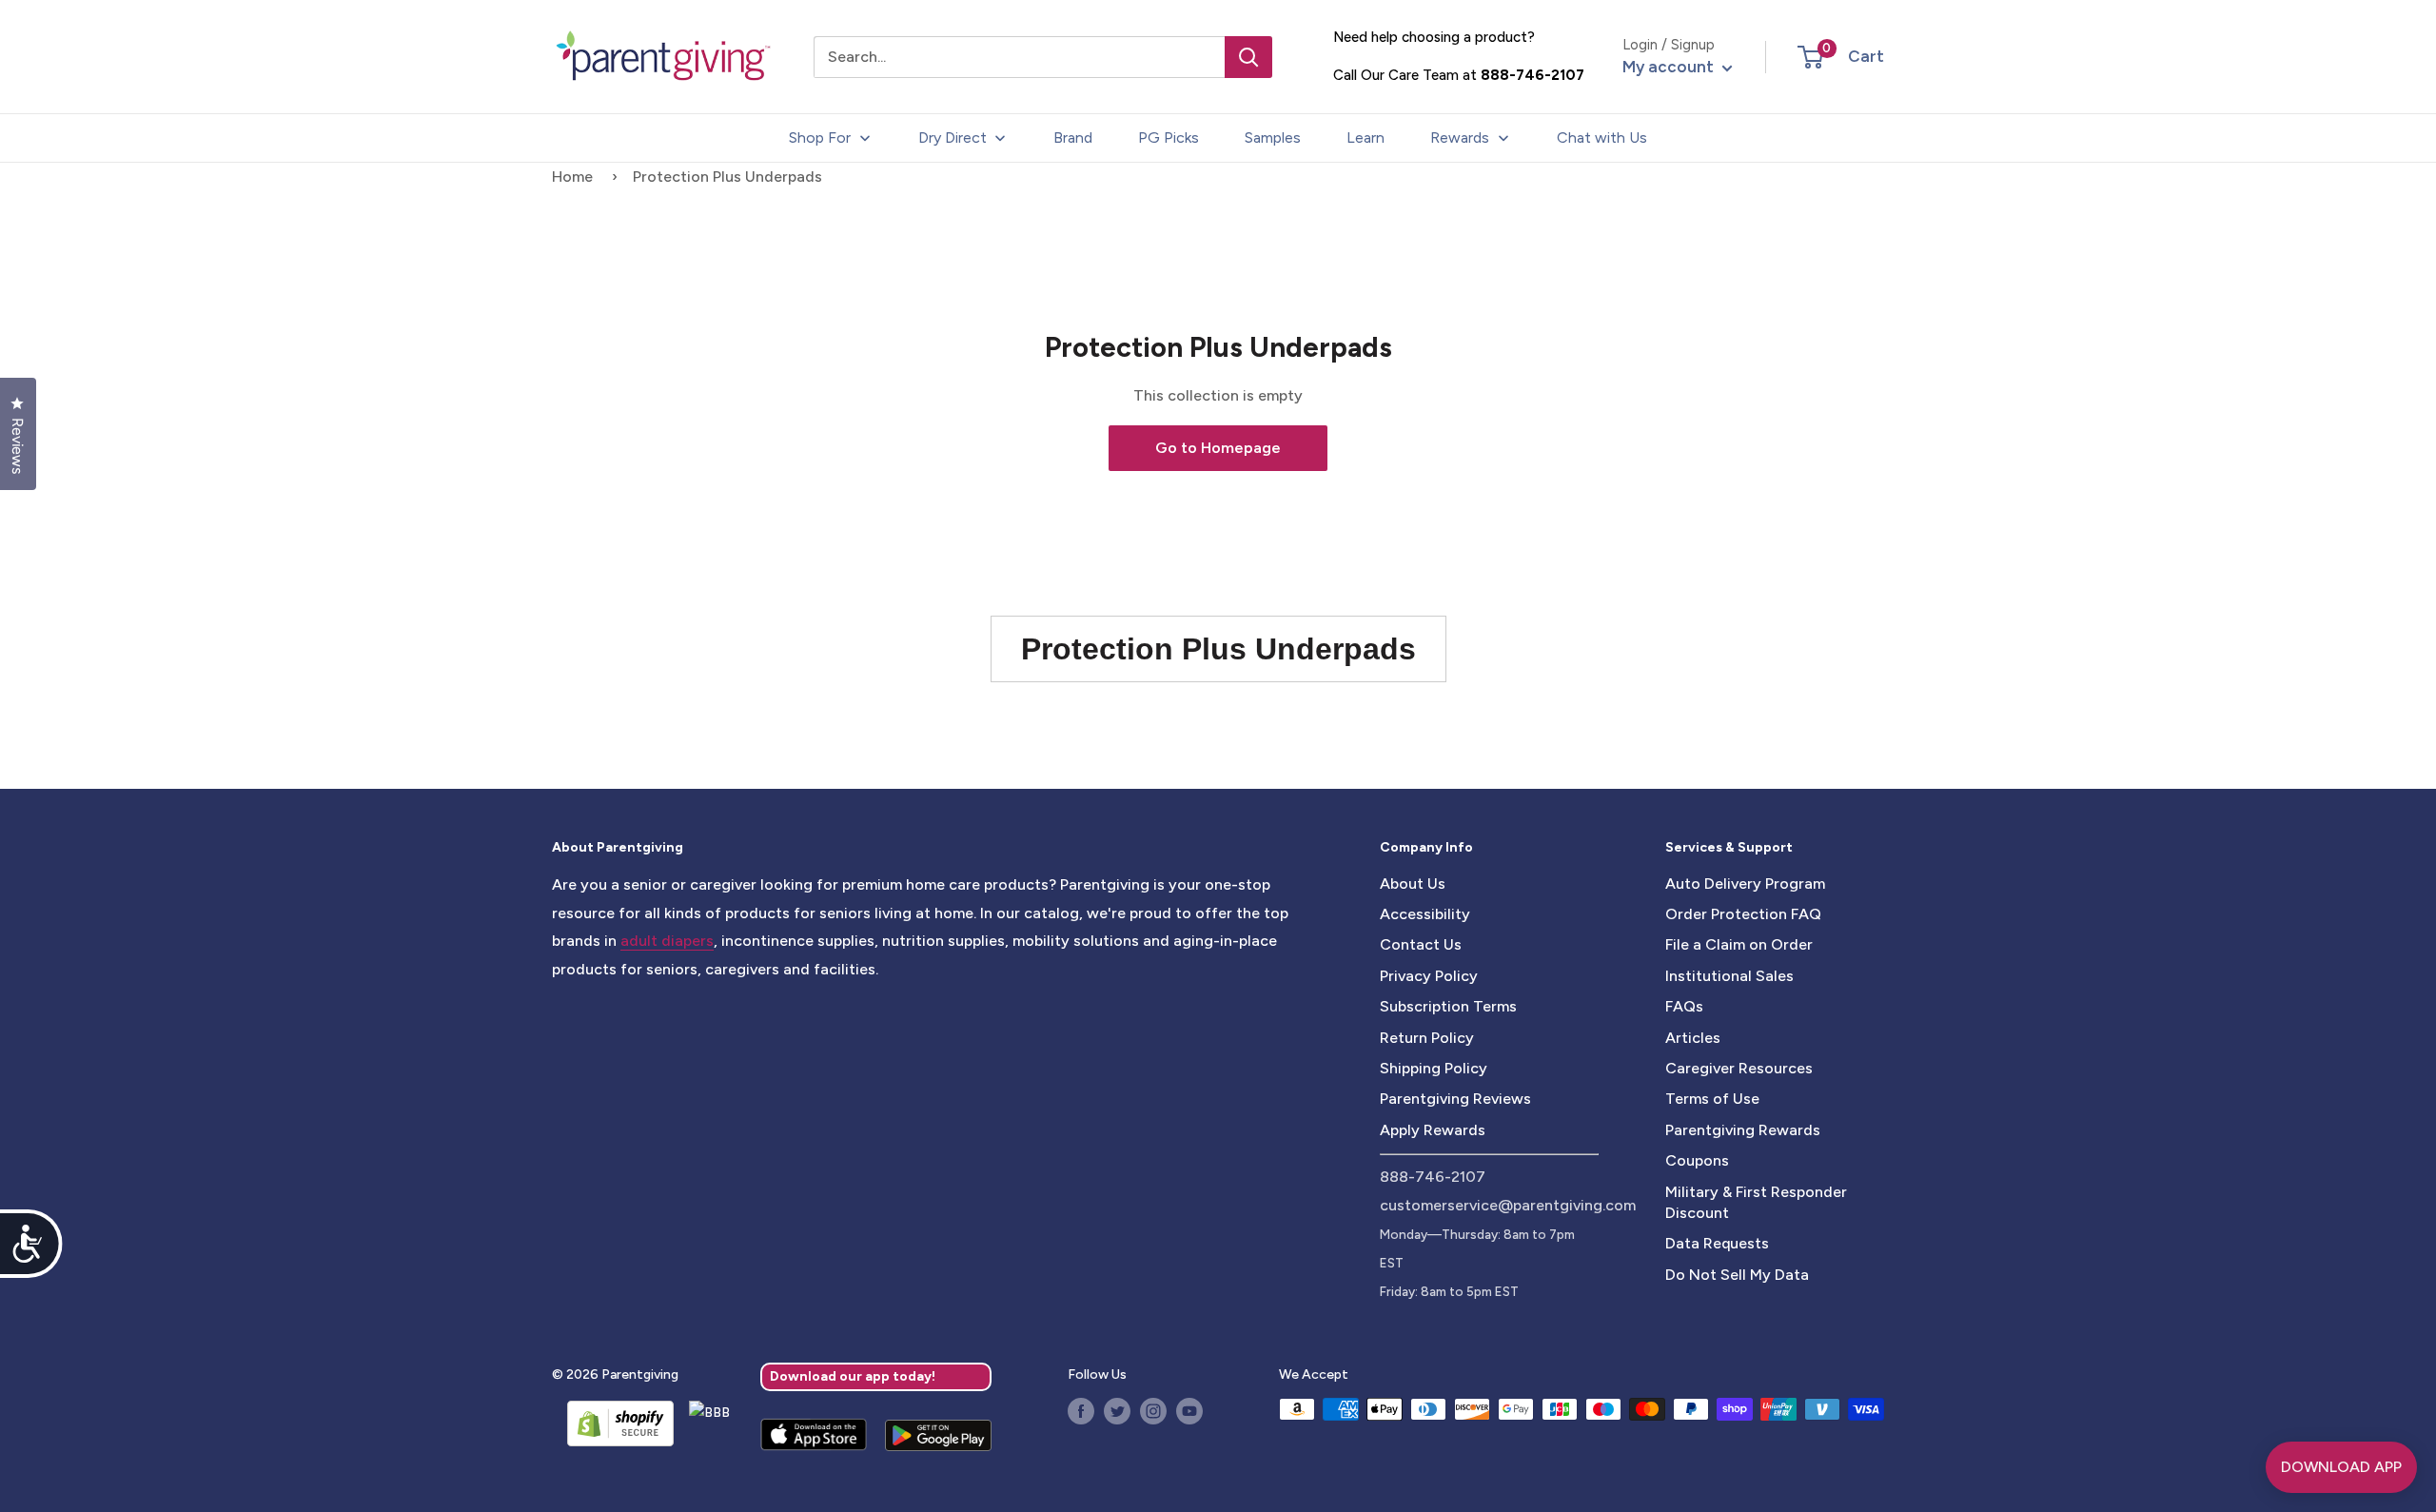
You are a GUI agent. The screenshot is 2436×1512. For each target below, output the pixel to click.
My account (1670, 67)
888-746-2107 (1532, 75)
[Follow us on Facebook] (1081, 1411)
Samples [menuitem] (1273, 137)
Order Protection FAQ (1743, 914)
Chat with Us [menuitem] (1602, 137)
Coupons (1697, 1160)
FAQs (1684, 1006)
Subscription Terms (1448, 1006)
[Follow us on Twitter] (1117, 1411)
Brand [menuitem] (1073, 137)
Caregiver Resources (1739, 1068)
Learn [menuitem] (1365, 137)
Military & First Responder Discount (1756, 1202)
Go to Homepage (1218, 448)
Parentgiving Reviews (1455, 1099)
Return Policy (1427, 1038)
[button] (1810, 57)
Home (572, 177)
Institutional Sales (1729, 976)
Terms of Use (1712, 1099)
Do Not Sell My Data (1737, 1275)
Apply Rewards (1433, 1130)
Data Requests (1717, 1243)
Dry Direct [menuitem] (953, 137)
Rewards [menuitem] (1460, 137)
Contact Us (1421, 944)
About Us (1413, 884)
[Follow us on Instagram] (1153, 1411)
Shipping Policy (1434, 1068)
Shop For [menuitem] (820, 137)
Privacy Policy (1429, 976)
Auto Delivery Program (1745, 884)
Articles (1693, 1038)
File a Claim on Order (1739, 944)
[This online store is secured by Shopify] (613, 1424)
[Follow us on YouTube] (1189, 1411)
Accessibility (1425, 914)
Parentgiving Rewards (1743, 1130)
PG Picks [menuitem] (1169, 137)
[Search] (1248, 57)
